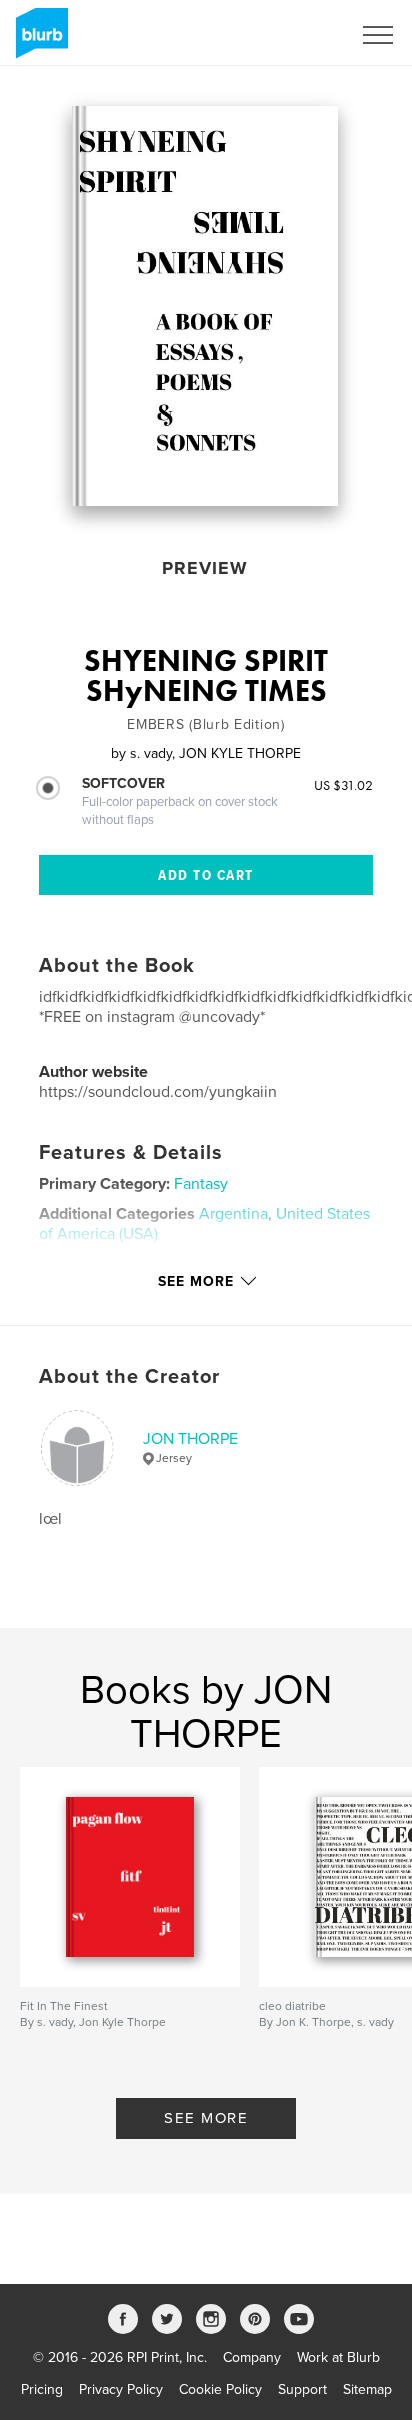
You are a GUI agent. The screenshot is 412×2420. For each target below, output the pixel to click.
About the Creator (129, 1377)
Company (252, 2357)
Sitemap (367, 2389)
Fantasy (201, 1184)
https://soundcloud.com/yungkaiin (158, 1092)
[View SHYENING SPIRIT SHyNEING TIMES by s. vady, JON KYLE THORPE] (205, 306)
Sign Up (300, 35)
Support (302, 2389)
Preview (205, 568)
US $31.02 (343, 785)
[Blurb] (38, 41)
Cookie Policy (220, 2389)
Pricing (42, 2389)
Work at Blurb (338, 2357)
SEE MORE (206, 2118)
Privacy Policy (121, 2389)
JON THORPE (190, 1439)
